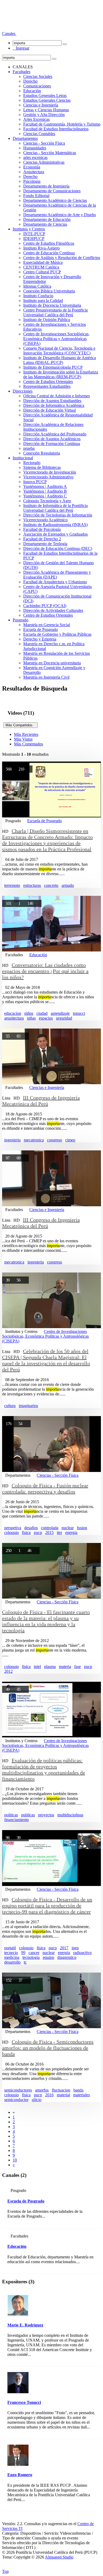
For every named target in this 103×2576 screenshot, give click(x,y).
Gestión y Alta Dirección (44, 115)
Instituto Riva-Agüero (41, 248)
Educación (32, 91)
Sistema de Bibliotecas (42, 467)
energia (71, 1532)
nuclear (68, 1528)
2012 (8, 1671)
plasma (50, 1667)
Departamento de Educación (47, 219)
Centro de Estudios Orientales (48, 382)
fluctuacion (61, 2090)
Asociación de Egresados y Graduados (55, 534)
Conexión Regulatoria (42, 453)
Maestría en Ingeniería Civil (46, 677)
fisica (26, 1532)
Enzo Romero (20, 2475)
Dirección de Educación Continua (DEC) (58, 548)
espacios (46, 1018)
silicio (37, 2100)
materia (65, 1667)
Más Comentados (29, 744)
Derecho (30, 81)
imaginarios (28, 1406)
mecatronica (34, 1140)
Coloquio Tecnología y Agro (47, 501)
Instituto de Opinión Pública (47, 320)
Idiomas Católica (37, 286)
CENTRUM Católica (41, 267)
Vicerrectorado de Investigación (50, 472)
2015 (49, 1532)
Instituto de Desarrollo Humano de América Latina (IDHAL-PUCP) (60, 360)
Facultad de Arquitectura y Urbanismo (55, 582)
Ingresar (21, 48)
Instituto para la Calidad (43, 301)
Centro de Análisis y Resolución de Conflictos (62, 258)
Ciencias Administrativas (44, 162)
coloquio (11, 1532)
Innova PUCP (35, 482)
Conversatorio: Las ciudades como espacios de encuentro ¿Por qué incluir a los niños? (45, 971)
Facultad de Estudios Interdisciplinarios (56, 129)
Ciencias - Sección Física (44, 143)
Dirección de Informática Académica (54, 405)
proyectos (46, 1815)
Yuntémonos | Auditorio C (45, 496)
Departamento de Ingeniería (46, 186)
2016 (49, 2095)
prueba (29, 448)
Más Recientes (26, 734)
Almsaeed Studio (59, 2557)
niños (29, 1013)
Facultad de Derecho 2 (42, 539)
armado (68, 885)
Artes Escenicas (36, 119)
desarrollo (12, 1962)
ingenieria (12, 1140)
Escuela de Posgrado (41, 629)
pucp (38, 1532)
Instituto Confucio (38, 296)
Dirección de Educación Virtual (50, 410)
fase (78, 1667)
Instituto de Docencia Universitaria (52, 305)
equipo (48, 1957)
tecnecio (11, 1953)
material (63, 2095)
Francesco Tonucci (24, 2402)
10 (15, 2160)
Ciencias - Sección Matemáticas (50, 153)
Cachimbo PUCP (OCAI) (45, 606)
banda (78, 2090)
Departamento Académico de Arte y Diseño (60, 215)
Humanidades (35, 148)
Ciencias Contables (39, 134)
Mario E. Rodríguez (25, 2325)
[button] (9, 34)
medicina (12, 1957)
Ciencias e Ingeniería (41, 105)
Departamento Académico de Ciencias (55, 200)
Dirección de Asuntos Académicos (52, 439)
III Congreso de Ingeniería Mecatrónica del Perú (41, 1101)
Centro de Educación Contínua (49, 253)
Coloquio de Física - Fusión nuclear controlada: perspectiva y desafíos (45, 1489)
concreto (51, 885)
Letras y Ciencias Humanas (46, 110)
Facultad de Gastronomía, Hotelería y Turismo (62, 124)
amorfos (42, 2090)
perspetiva (13, 1528)
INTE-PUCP (34, 234)
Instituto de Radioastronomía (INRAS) (55, 525)
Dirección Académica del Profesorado (55, 434)
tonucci (79, 1013)
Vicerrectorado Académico (45, 520)
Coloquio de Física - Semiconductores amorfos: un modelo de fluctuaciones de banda (48, 2048)
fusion (82, 1528)
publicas (28, 1815)
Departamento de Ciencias (45, 224)
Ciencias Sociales (38, 76)
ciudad (42, 1013)
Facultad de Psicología (42, 529)
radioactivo (82, 1953)
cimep (70, 1140)
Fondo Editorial (36, 196)
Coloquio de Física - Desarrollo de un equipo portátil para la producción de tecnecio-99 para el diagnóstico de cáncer (47, 1906)
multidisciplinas (70, 1815)
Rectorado (32, 463)
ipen (75, 1948)
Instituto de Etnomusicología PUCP (53, 367)
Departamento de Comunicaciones (52, 191)
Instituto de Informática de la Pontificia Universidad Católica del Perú (55, 508)
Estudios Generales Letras (45, 95)
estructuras (32, 885)
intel (37, 1667)
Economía (32, 167)
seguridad (64, 1018)
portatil (10, 1948)
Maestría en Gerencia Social (47, 625)
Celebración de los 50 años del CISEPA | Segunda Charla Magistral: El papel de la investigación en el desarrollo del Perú (46, 1360)
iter (59, 1532)
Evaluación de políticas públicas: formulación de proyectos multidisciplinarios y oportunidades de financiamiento (44, 1770)
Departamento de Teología (45, 544)
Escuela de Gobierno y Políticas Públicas (57, 634)
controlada (50, 1528)
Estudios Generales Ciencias (47, 100)
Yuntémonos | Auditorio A (45, 486)
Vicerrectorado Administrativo (48, 477)
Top (5, 2571)
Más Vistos (23, 739)
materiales (81, 2095)
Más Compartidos (21, 725)
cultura (10, 1406)
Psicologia (32, 181)
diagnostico (67, 1957)
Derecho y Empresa (40, 639)
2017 (64, 1948)
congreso (55, 1140)
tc (25, 1962)
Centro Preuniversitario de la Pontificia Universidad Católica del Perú (55, 312)
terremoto (12, 885)
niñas (31, 1018)
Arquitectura (34, 172)
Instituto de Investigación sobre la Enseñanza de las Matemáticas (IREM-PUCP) (61, 374)
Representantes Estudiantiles (47, 386)
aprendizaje (60, 1013)
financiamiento (17, 1820)
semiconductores (18, 2090)
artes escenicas (35, 157)
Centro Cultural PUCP (42, 272)
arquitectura (14, 1018)
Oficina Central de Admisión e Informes (57, 396)
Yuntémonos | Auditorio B (45, 491)
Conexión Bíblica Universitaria (49, 291)
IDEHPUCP (34, 239)
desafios (31, 1528)
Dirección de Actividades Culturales (53, 610)
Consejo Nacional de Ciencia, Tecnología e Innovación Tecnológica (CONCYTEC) (59, 351)
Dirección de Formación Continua (52, 444)
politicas (11, 1815)
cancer (34, 1953)
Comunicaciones (37, 86)
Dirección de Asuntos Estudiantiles (52, 401)
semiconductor (16, 2100)
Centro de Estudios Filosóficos (49, 243)
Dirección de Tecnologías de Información (58, 515)
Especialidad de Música (43, 262)
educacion (13, 1013)
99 (23, 1953)
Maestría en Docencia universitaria (52, 663)
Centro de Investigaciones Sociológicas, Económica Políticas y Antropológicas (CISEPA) (56, 339)
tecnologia (31, 1957)
